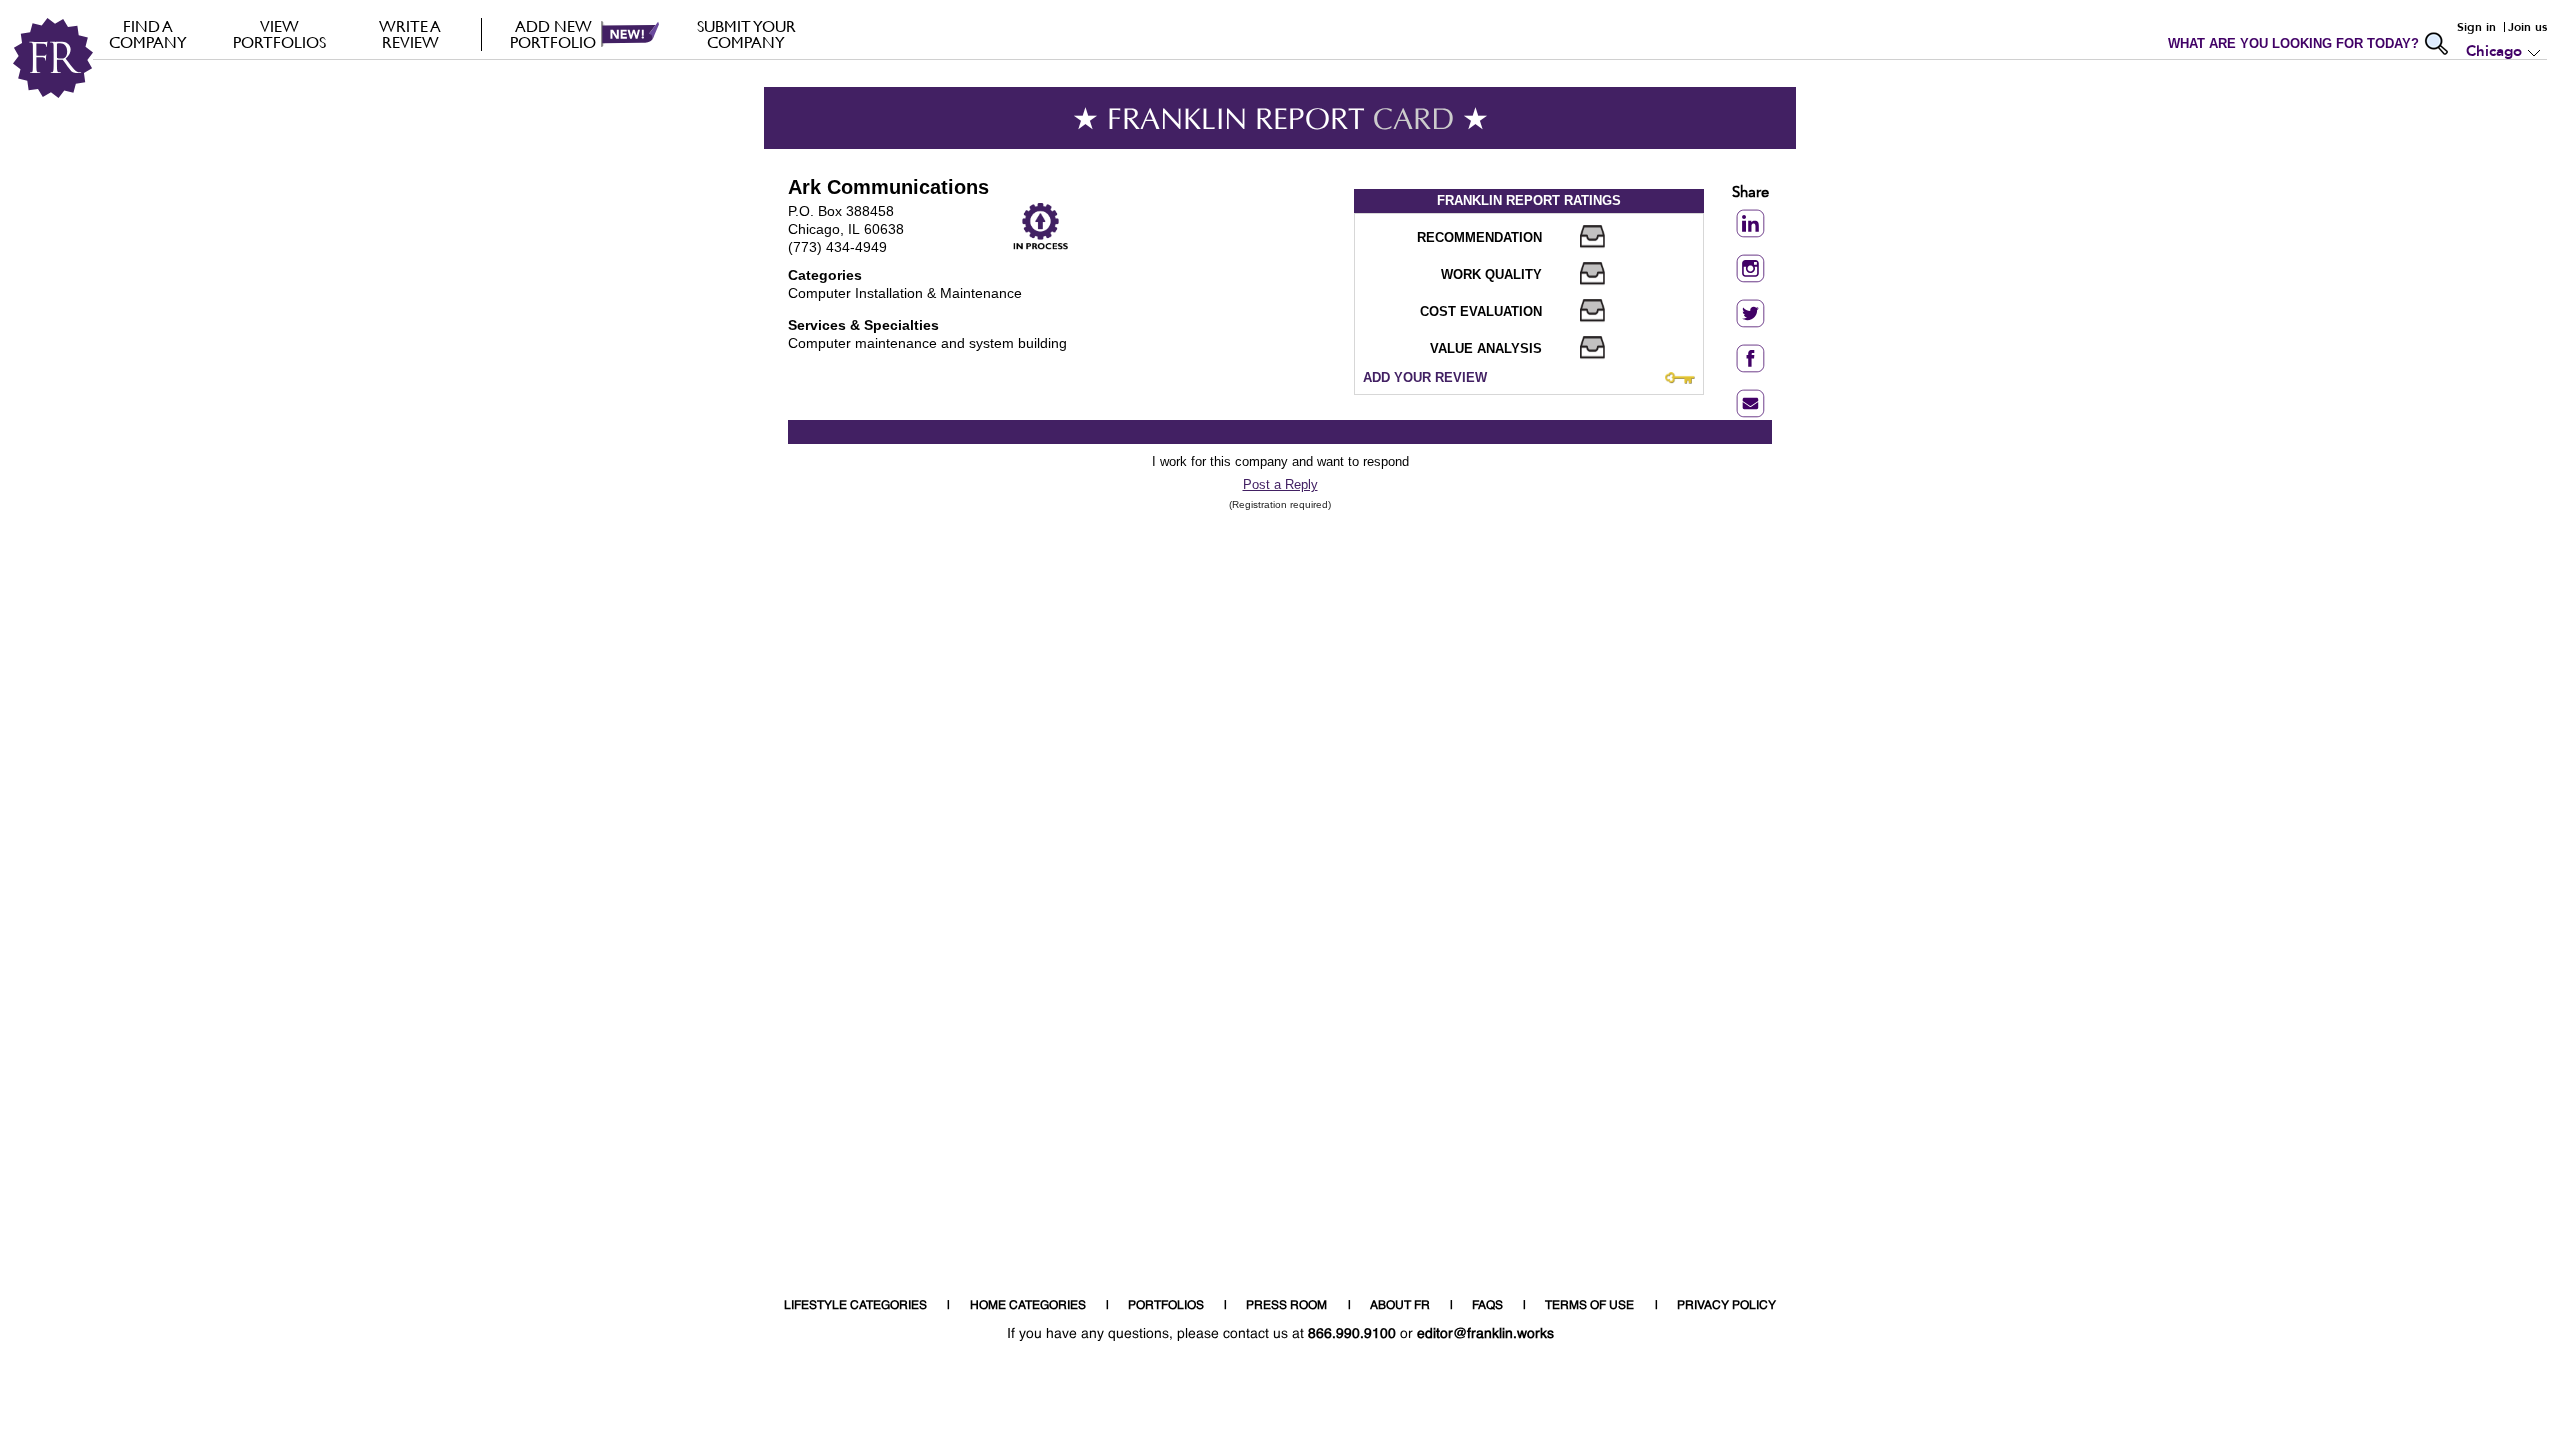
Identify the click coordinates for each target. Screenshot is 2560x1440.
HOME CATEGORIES (1028, 1306)
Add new (553, 34)
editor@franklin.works (1485, 1334)
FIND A (148, 34)
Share (1750, 193)
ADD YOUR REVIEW (1425, 377)
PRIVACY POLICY (1726, 1306)
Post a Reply (1280, 484)
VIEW (279, 34)
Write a (410, 34)
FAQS (1487, 1306)
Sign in (2476, 27)
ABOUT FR (1400, 1306)
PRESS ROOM (1286, 1306)
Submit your (746, 34)
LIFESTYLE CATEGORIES (855, 1306)
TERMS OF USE (1589, 1306)
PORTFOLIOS (1166, 1306)
